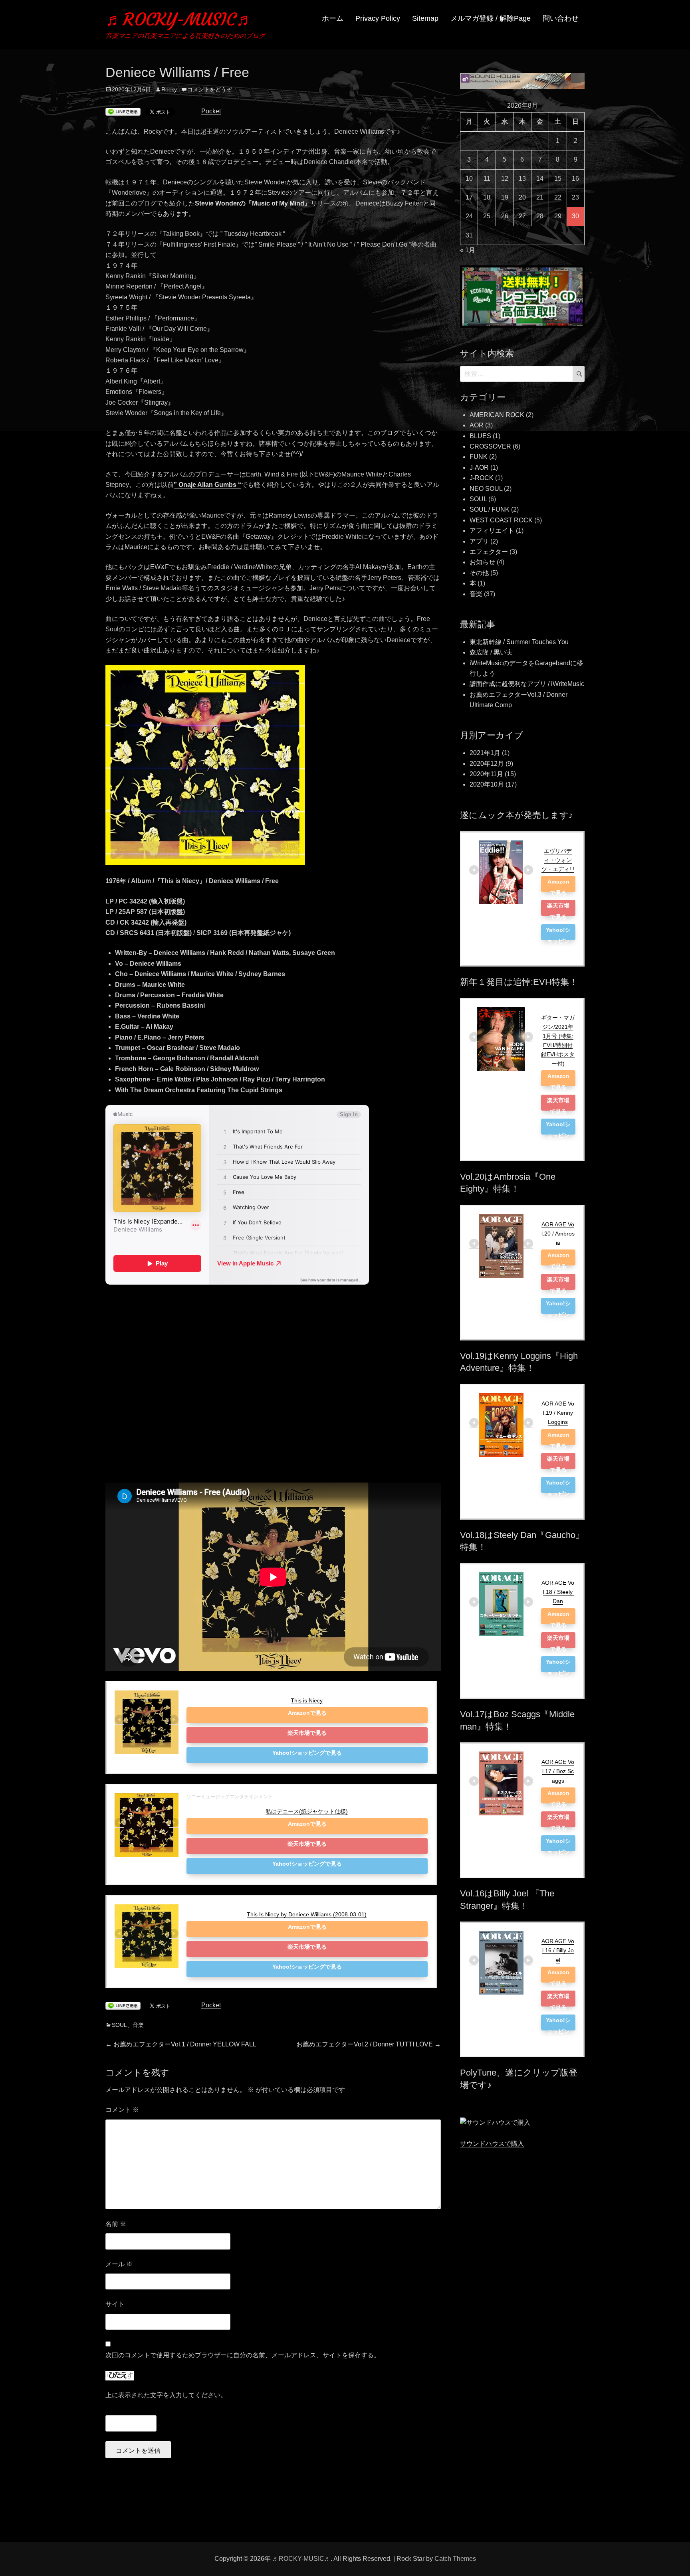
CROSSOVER (490, 446)
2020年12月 (487, 764)
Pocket (211, 111)
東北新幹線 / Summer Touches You (519, 642)
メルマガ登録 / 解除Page (491, 18)
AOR (477, 425)
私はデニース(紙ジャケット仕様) (307, 1811)
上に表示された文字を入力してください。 (166, 2395)
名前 (116, 2224)
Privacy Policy (378, 18)
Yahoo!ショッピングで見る (307, 1753)
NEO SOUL (486, 489)
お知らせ (482, 562)
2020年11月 (486, 774)
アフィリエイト (492, 531)
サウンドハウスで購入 (492, 2144)
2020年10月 (487, 784)
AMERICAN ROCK (497, 415)
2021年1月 (485, 753)
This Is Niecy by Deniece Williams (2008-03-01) (307, 1914)
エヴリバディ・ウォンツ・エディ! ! (558, 860)
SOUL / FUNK (490, 509)
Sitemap (425, 18)
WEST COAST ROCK (501, 520)
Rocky (169, 89)
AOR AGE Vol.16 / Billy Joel (558, 1950)
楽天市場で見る (307, 1733)
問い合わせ (561, 18)
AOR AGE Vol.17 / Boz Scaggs (558, 1771)
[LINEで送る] (123, 112)
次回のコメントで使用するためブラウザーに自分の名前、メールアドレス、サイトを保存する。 (243, 2355)
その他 (479, 573)
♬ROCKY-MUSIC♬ (179, 19)
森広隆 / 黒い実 (491, 652)
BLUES (480, 436)
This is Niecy (307, 1700)
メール (119, 2264)
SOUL (119, 2025)
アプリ (479, 541)
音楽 (138, 2025)
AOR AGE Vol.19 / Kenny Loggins (558, 1413)
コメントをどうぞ (210, 89)
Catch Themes (455, 2559)
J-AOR (479, 468)
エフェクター (489, 552)
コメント (122, 2110)
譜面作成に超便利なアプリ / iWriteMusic (527, 684)
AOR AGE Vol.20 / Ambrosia (558, 1234)
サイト (115, 2304)
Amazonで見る (307, 1713)
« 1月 (468, 250)
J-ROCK (482, 478)
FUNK (479, 457)
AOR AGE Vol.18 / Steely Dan (558, 1592)
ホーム (333, 18)
